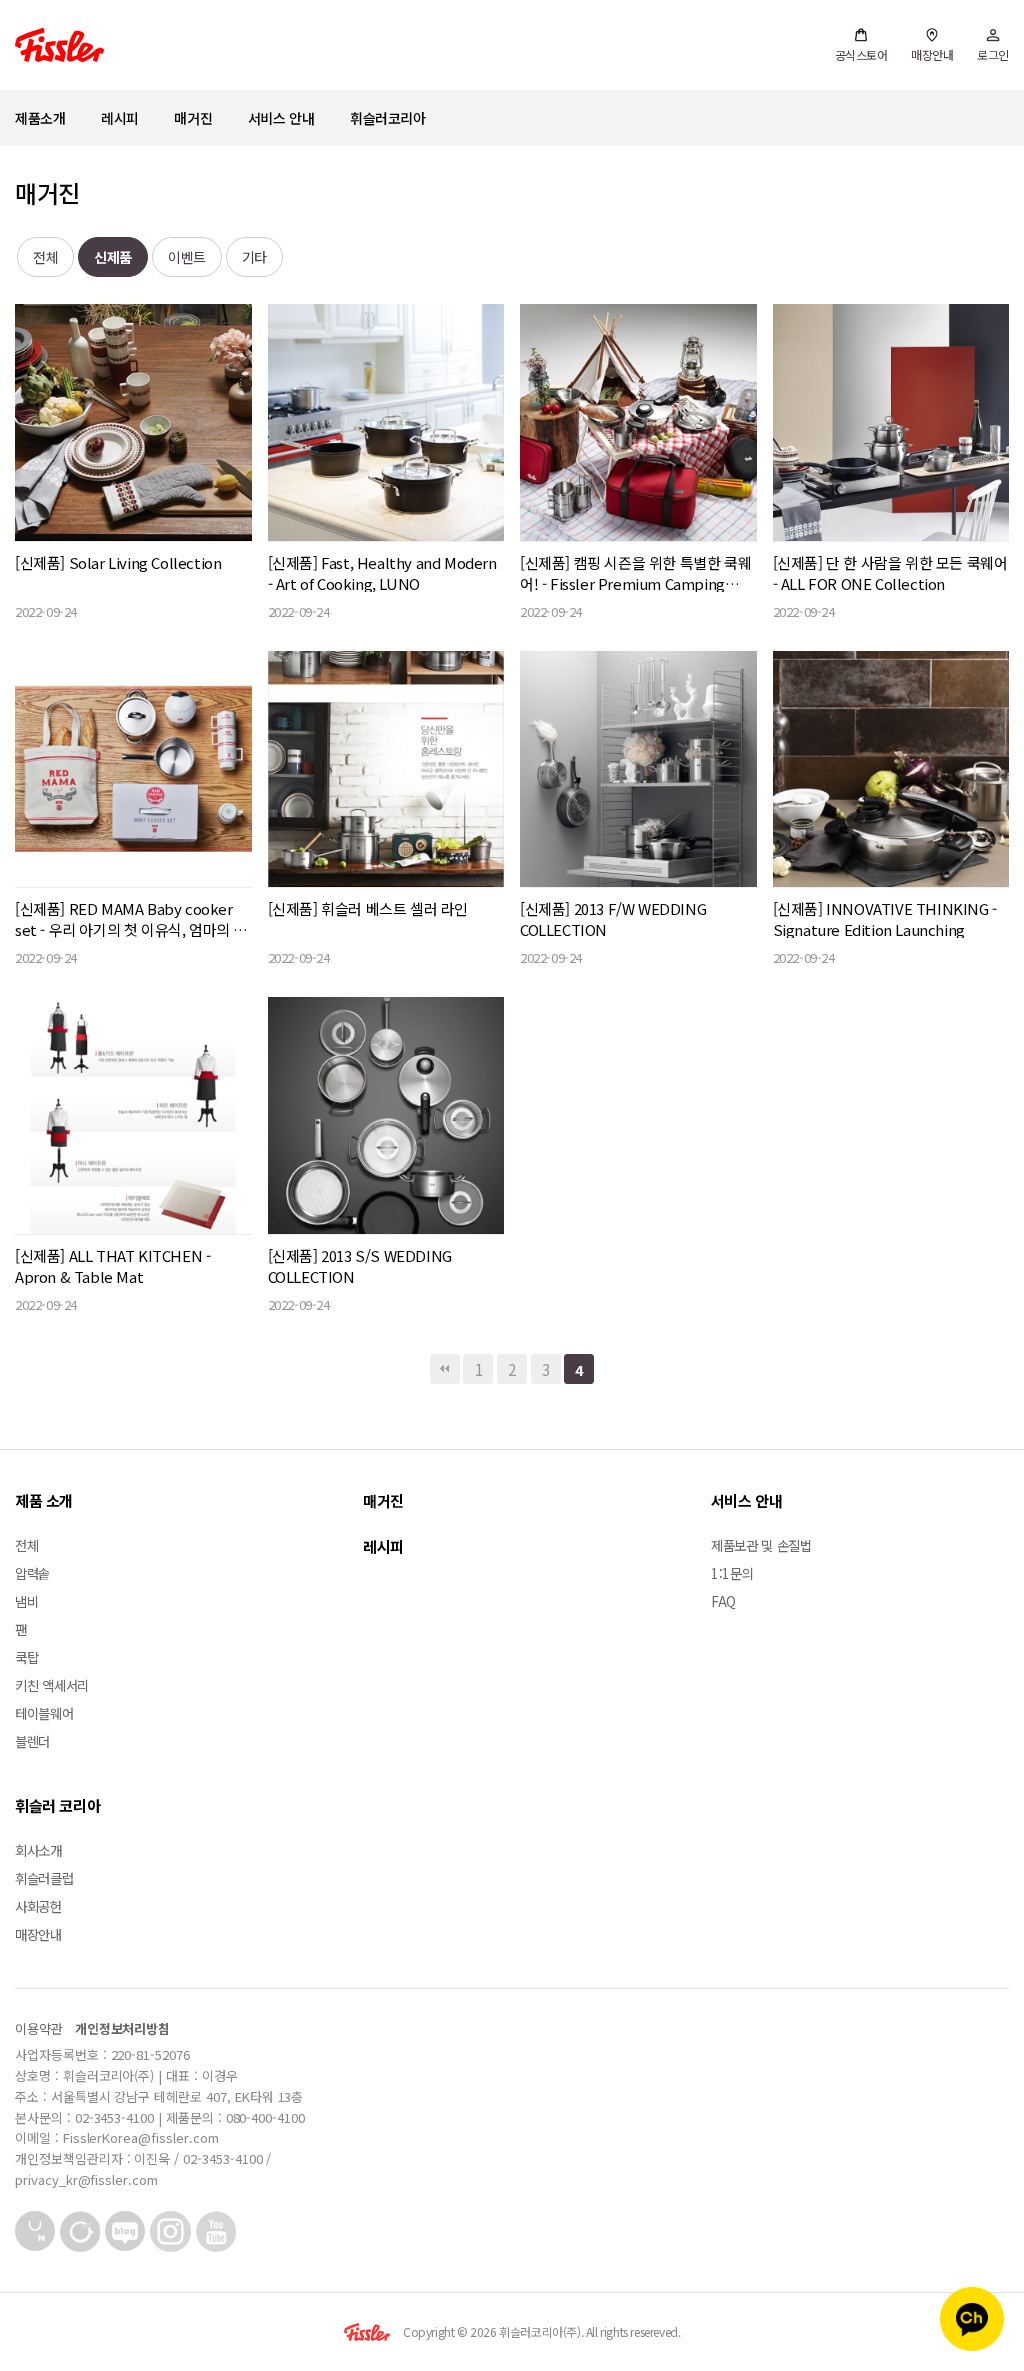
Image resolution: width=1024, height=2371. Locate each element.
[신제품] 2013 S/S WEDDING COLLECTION (360, 1266)
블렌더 (32, 1741)
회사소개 (38, 1850)
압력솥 (32, 1573)
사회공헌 (38, 1906)
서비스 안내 (281, 118)
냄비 (26, 1601)
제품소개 (40, 118)
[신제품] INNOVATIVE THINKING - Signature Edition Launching (885, 919)
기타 (254, 257)
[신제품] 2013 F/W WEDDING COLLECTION (613, 919)
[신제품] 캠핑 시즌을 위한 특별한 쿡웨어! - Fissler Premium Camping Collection (635, 573)
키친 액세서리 (52, 1685)
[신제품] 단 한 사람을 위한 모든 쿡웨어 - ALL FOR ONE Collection (890, 573)
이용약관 (39, 2028)
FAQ (723, 1601)
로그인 (993, 54)
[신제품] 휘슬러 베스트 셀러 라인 (368, 908)
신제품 (113, 257)
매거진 (193, 118)
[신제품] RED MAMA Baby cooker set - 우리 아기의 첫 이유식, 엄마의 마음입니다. (131, 919)
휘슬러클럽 (44, 1878)
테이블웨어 (44, 1713)
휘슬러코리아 (388, 118)
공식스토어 (861, 54)
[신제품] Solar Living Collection (118, 562)
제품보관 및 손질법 (761, 1545)
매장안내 (932, 54)
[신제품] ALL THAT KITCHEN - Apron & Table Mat (112, 1266)
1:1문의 (732, 1573)
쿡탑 (26, 1657)
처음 (445, 1369)
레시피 (120, 118)
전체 (45, 257)
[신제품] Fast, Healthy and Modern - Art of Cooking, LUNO (382, 573)
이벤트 (187, 257)
